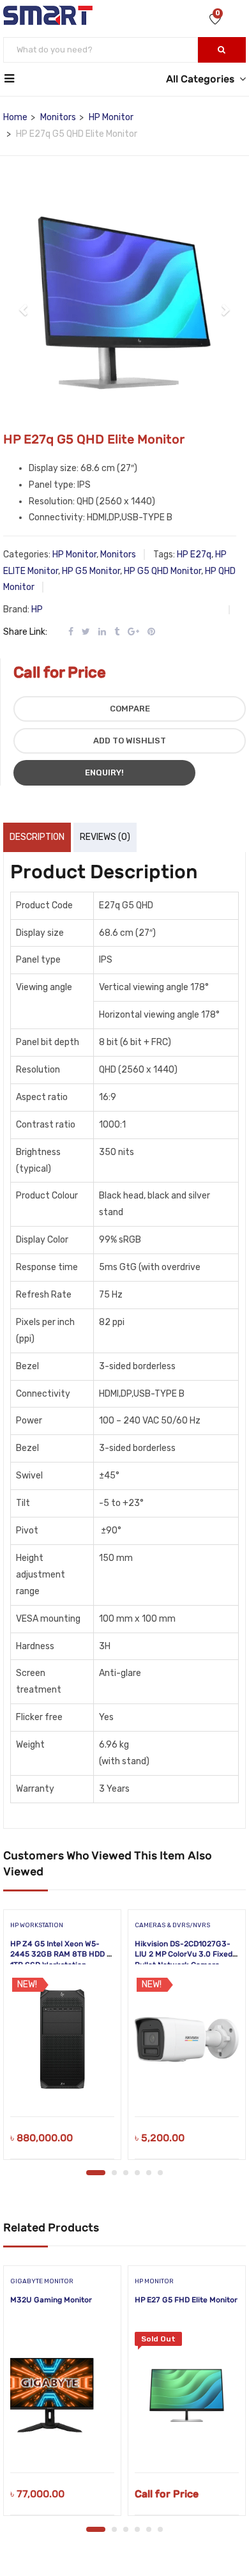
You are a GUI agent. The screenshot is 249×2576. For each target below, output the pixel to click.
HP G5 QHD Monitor (162, 571)
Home (15, 117)
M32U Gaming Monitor (51, 2300)
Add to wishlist (130, 741)
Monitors (58, 117)
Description (37, 837)
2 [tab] (114, 2173)
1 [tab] (96, 2173)
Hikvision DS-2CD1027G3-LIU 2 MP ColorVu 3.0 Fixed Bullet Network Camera (184, 1955)
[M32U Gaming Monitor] (62, 2396)
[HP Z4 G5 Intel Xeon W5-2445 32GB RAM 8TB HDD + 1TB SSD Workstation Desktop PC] (62, 2040)
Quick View (62, 2084)
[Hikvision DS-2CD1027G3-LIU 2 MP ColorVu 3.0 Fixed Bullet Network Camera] (187, 2040)
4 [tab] (137, 2173)
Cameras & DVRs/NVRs (172, 1925)
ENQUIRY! (104, 772)
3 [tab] (126, 2173)
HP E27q (194, 555)
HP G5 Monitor (91, 571)
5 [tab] (149, 2173)
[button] (24, 303)
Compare (130, 709)
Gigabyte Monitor (42, 2281)
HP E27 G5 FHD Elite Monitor (186, 2300)
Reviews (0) (105, 837)
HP (37, 609)
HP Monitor (111, 117)
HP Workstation (37, 1925)
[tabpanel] (62, 2039)
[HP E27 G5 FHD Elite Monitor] (187, 2396)
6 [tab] (160, 2173)
